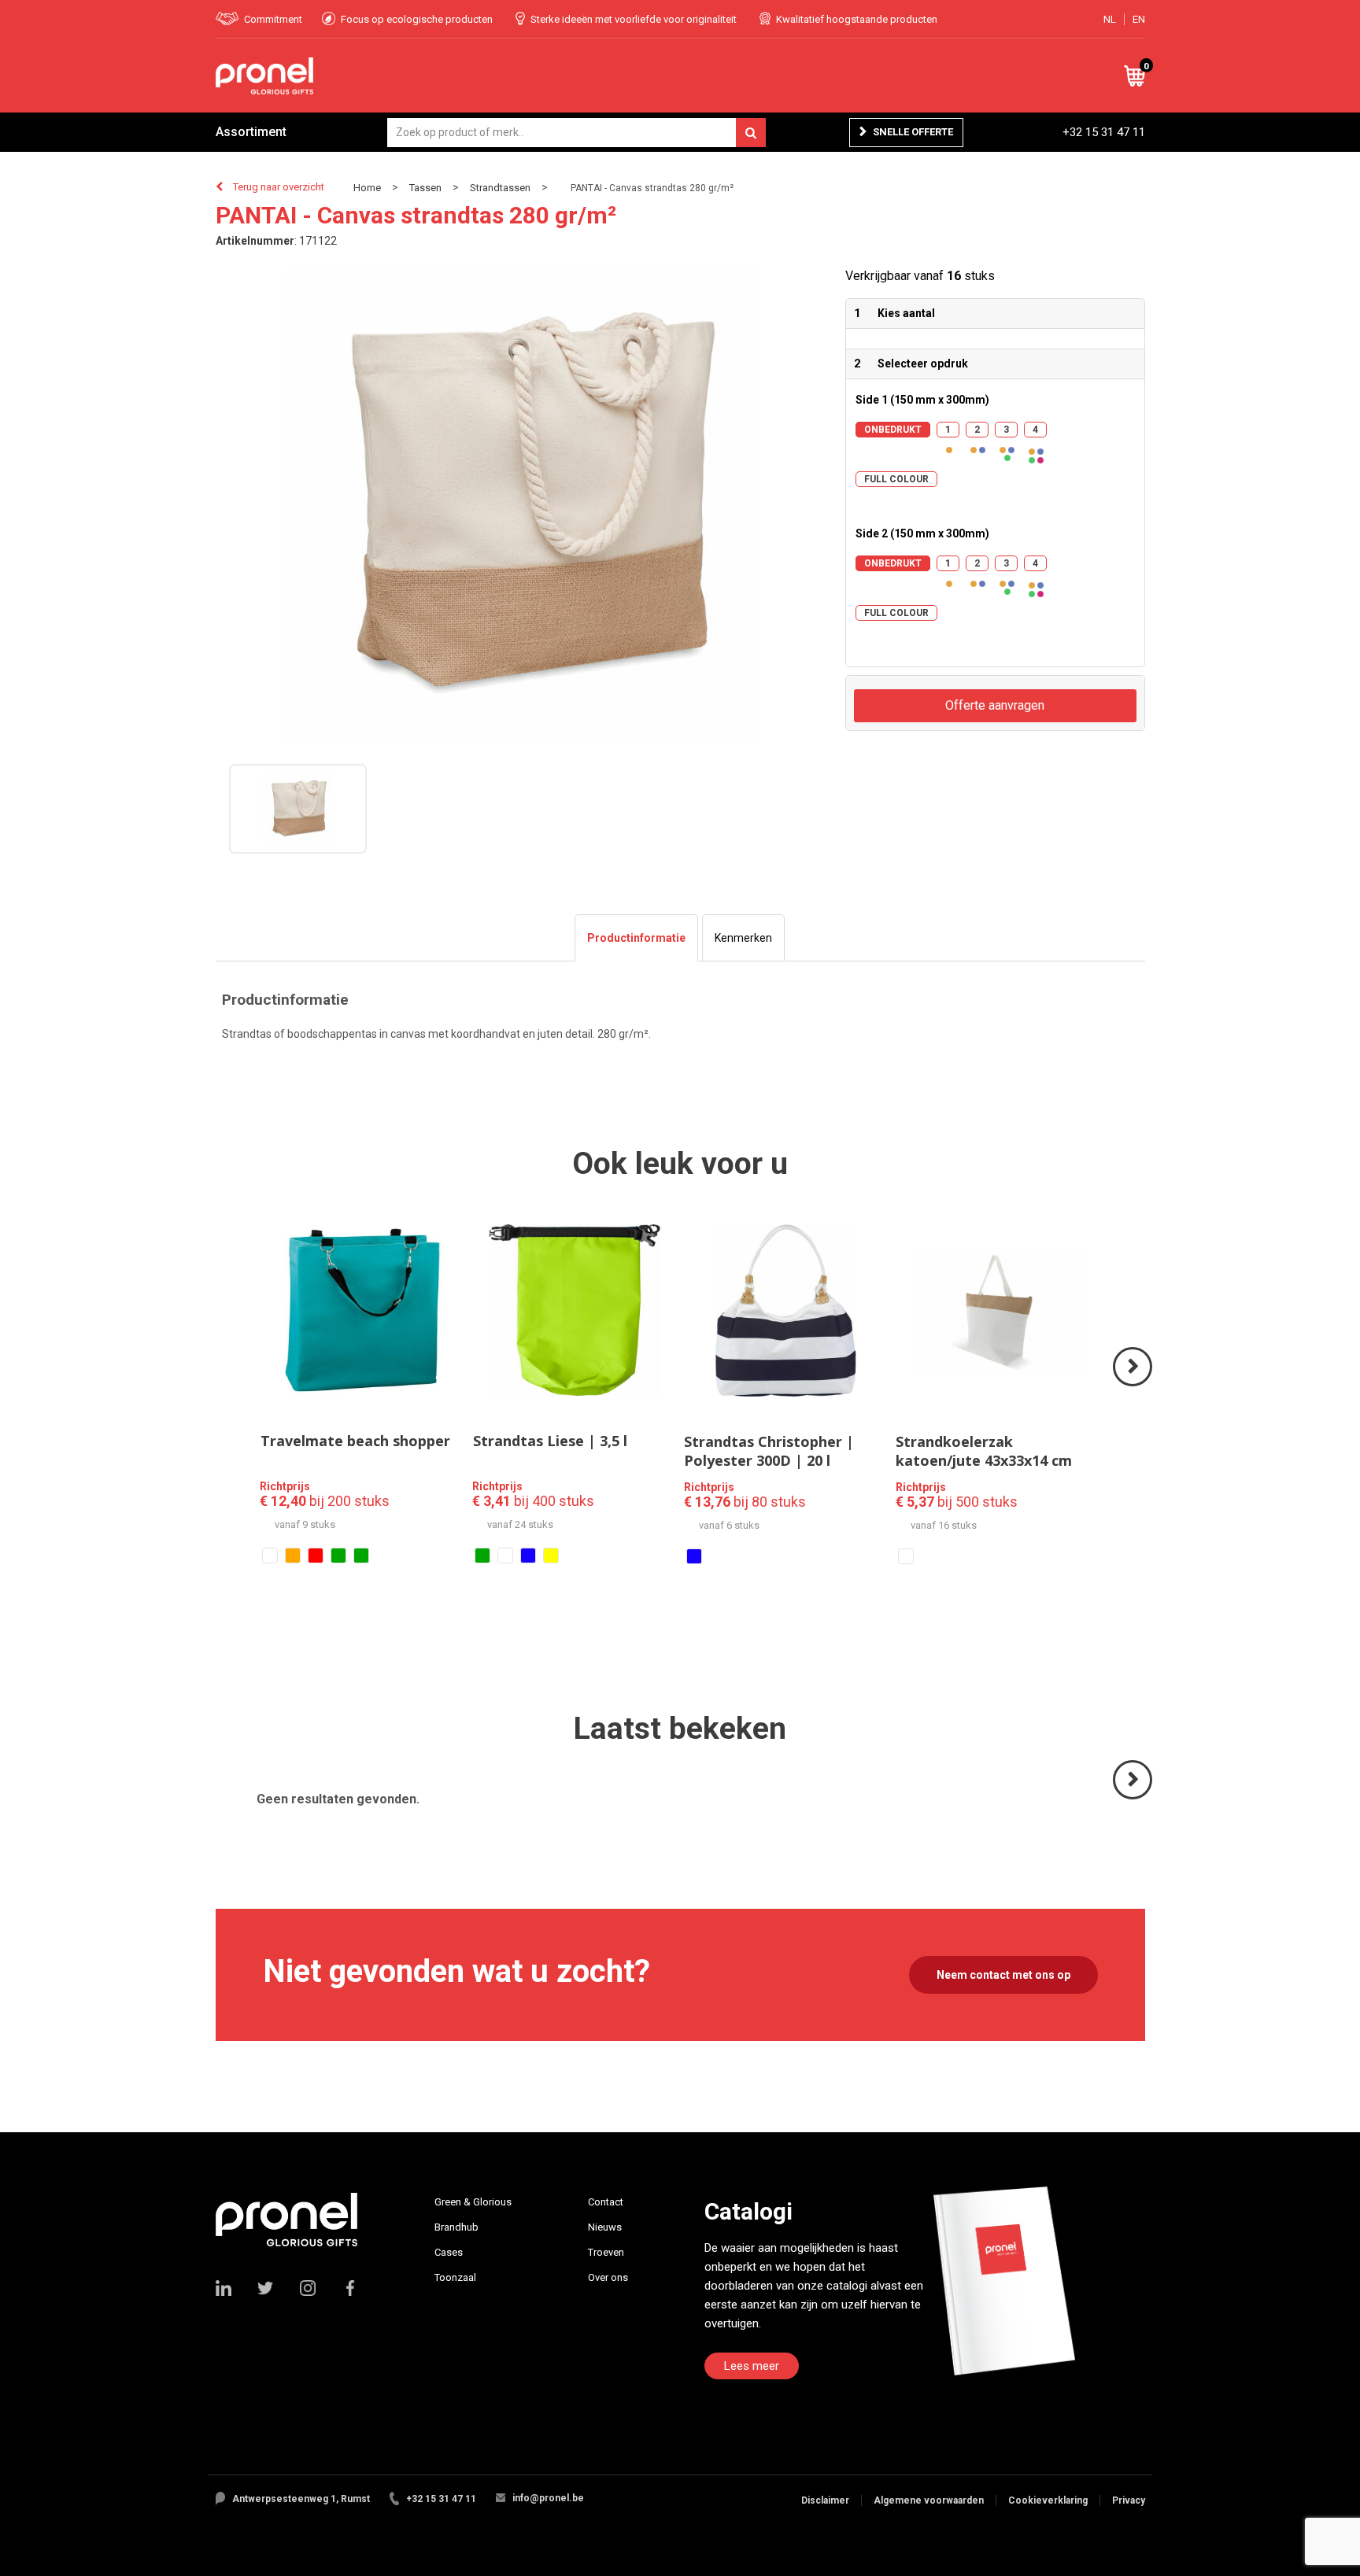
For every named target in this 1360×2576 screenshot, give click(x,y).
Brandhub (456, 2227)
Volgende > (1134, 1385)
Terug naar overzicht (279, 187)
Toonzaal (455, 2277)
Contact (606, 2202)
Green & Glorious (473, 2202)
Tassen (425, 188)
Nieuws (605, 2227)
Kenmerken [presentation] (743, 938)
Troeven (606, 2252)
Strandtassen (500, 188)
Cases (449, 2252)
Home (367, 188)
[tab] (636, 938)
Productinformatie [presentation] (636, 938)
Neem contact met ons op (1003, 1975)
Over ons (608, 2277)
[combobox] (577, 133)
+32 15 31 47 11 (1104, 132)
